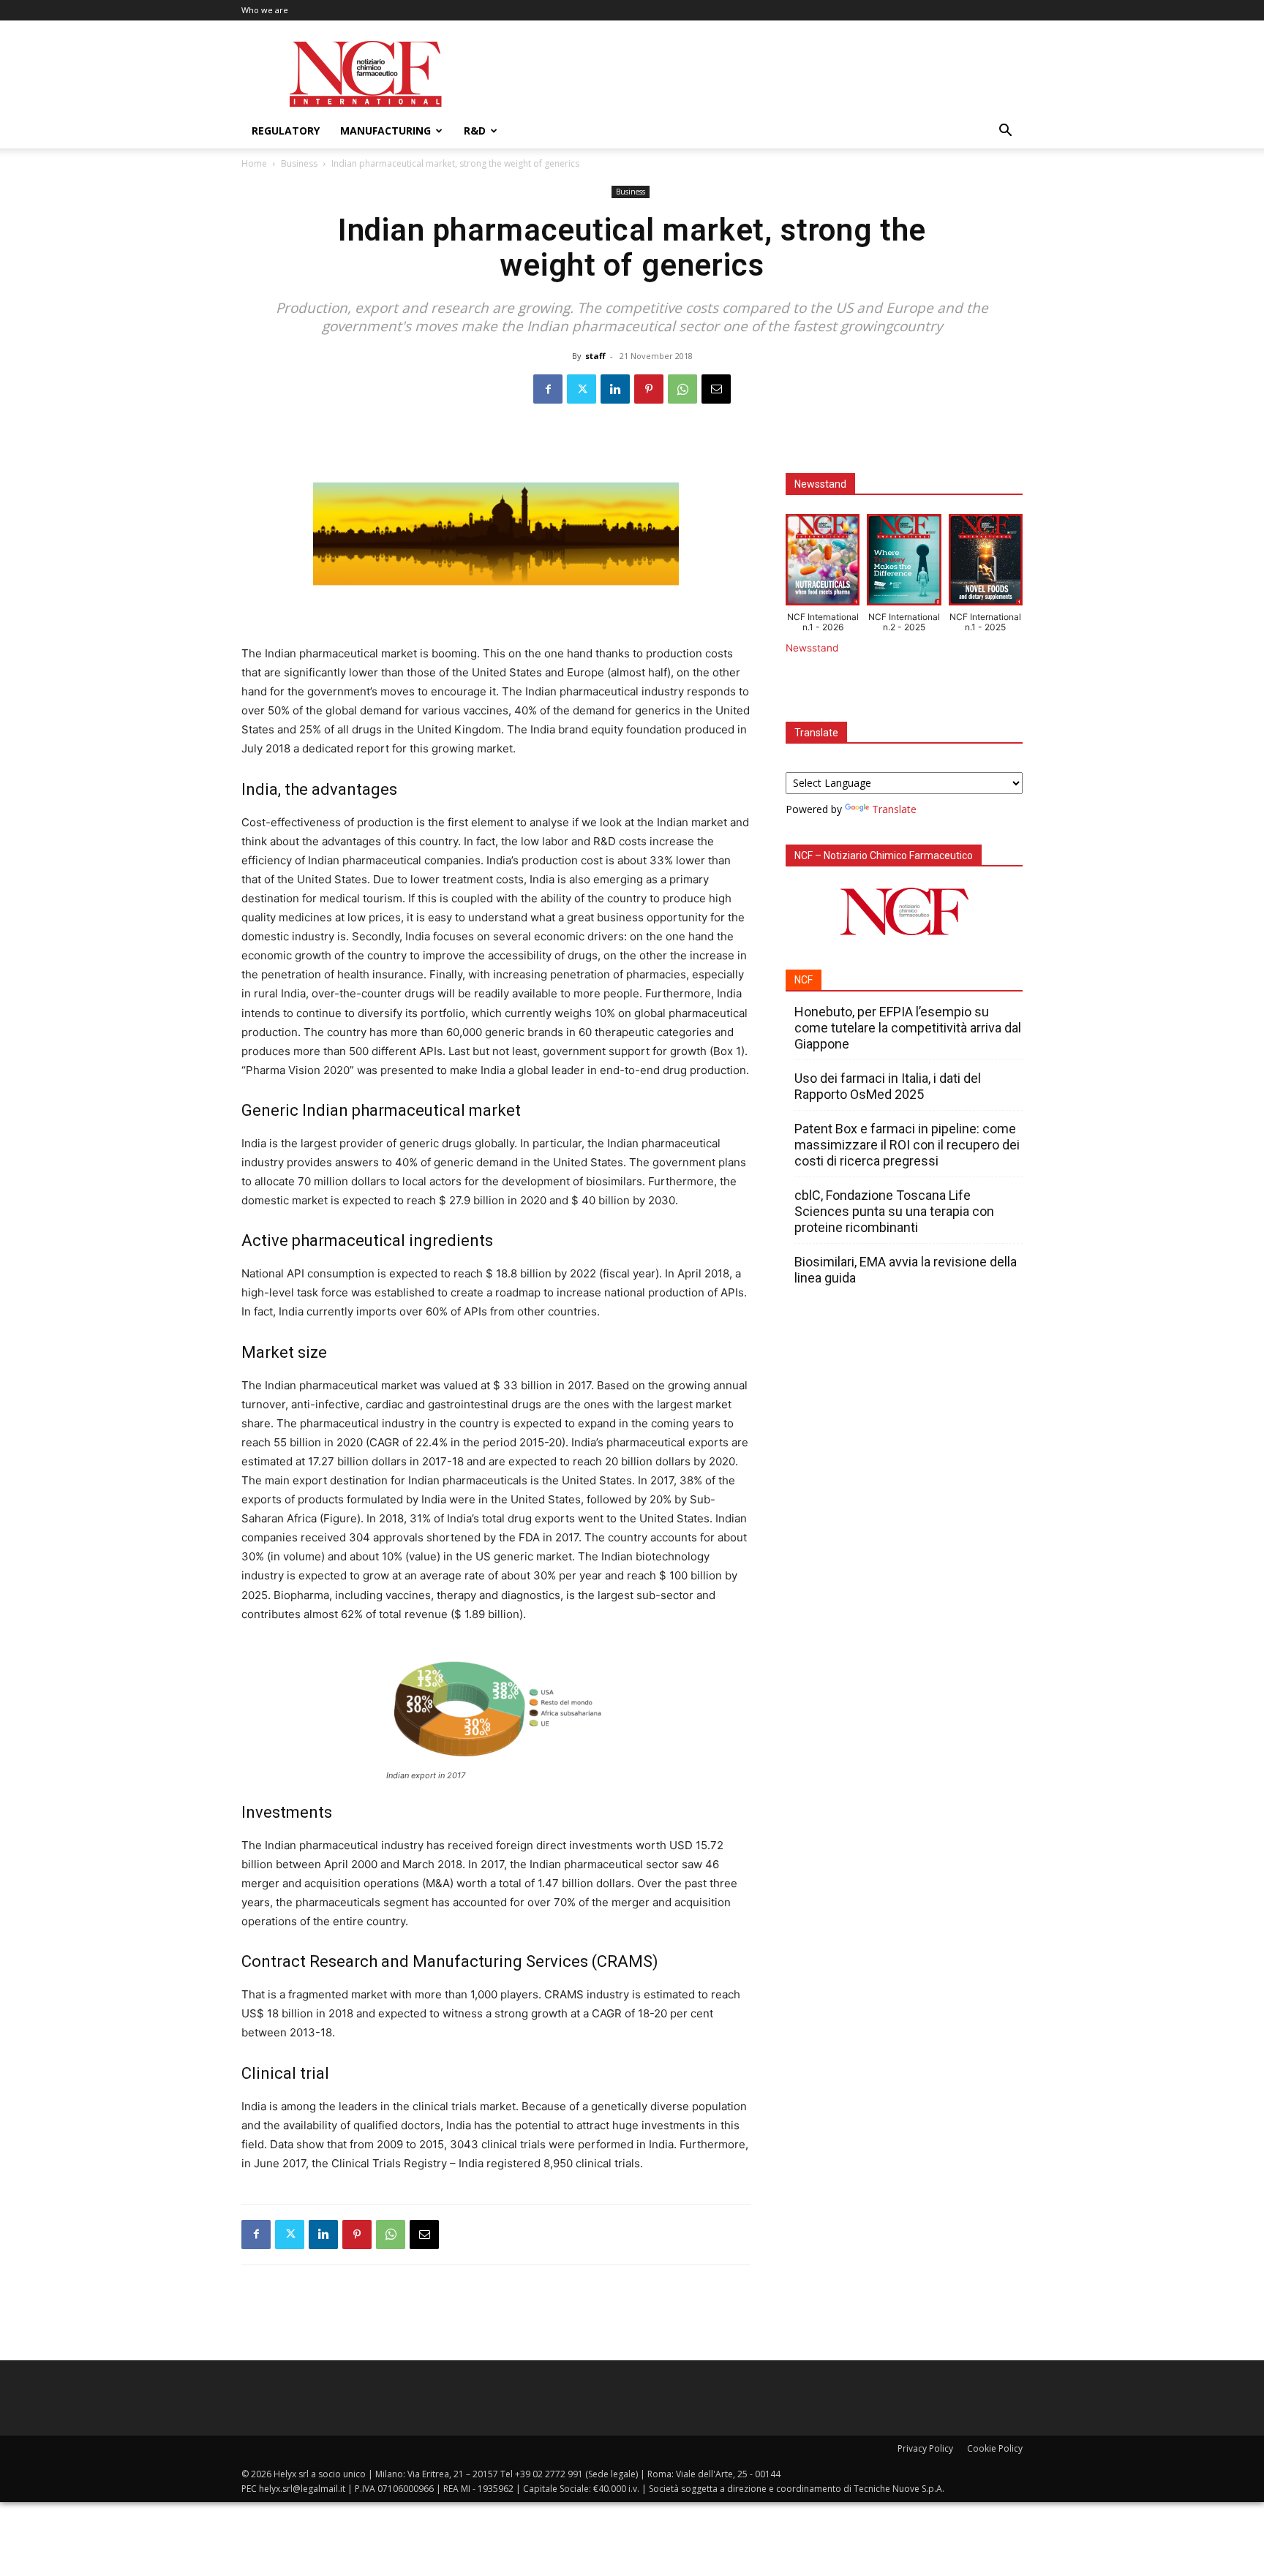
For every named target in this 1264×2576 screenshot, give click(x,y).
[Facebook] (548, 389)
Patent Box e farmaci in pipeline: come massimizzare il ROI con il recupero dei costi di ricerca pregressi (907, 1145)
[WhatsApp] (682, 389)
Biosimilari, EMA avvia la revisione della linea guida (906, 1270)
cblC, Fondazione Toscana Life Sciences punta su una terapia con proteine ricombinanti (894, 1211)
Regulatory (286, 131)
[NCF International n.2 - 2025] (904, 563)
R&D (475, 131)
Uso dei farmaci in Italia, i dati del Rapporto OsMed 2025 (888, 1086)
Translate (894, 809)
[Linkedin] (615, 389)
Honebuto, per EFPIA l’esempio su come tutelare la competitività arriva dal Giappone (908, 1028)
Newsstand (812, 648)
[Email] (716, 389)
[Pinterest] (649, 389)
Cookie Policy (995, 2448)
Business (299, 163)
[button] (1005, 132)
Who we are (265, 10)
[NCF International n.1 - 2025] (986, 563)
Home (254, 163)
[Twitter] (582, 389)
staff (595, 356)
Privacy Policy (925, 2448)
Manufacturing (385, 131)
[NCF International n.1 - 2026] (823, 563)
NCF (804, 980)
